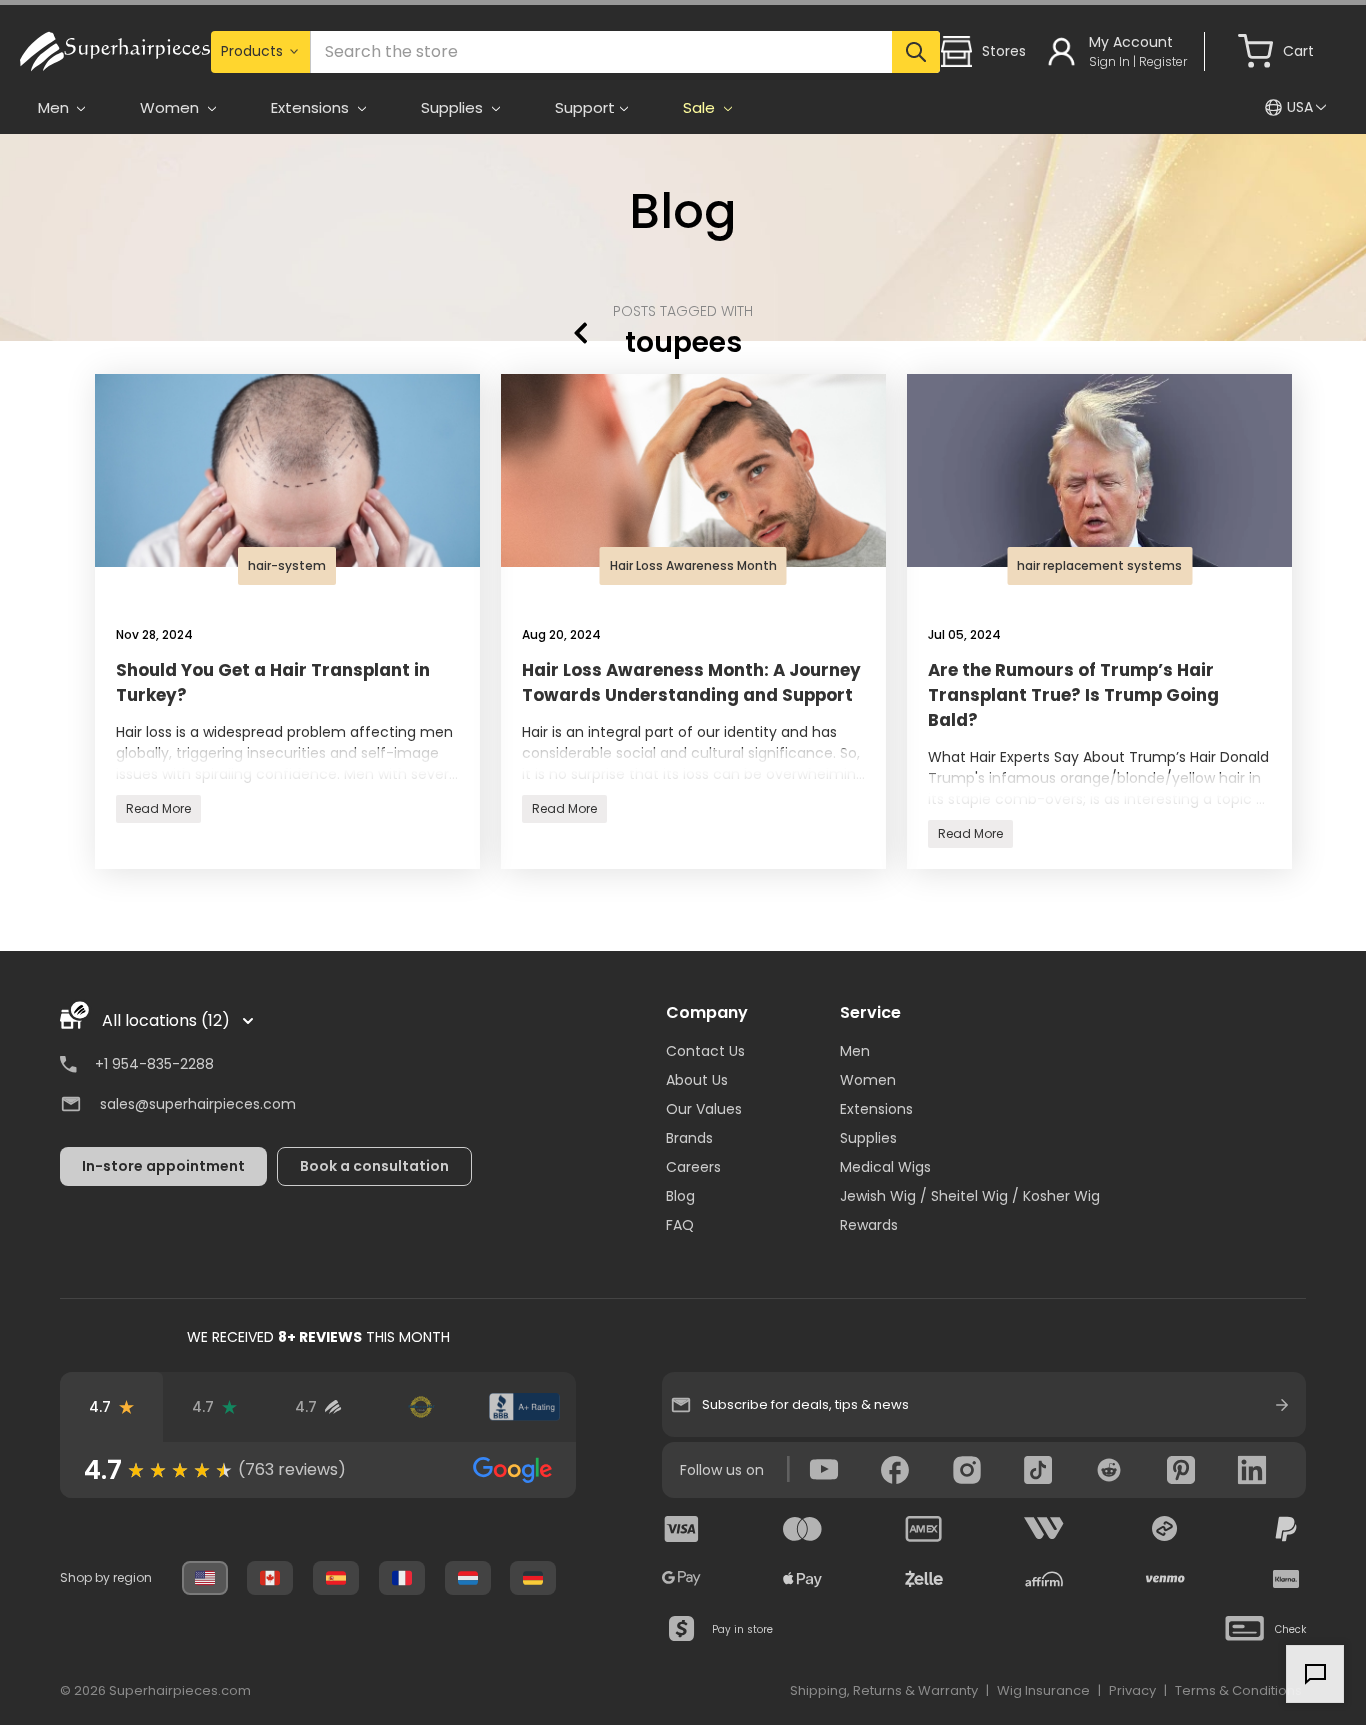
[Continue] (1282, 1405)
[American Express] (924, 1529)
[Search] (916, 52)
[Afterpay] (1165, 1529)
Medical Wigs (885, 1167)
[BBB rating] (524, 1407)
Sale (701, 107)
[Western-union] (1044, 1529)
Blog (683, 211)
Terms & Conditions (1238, 1690)
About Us (697, 1080)
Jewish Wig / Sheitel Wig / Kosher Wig (970, 1196)
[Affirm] (1044, 1579)
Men (855, 1051)
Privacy (1132, 1690)
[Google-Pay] (682, 1579)
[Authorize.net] (421, 1407)
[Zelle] (924, 1579)
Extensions (876, 1109)
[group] (318, 1470)
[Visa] (682, 1529)
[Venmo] (1165, 1579)
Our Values (704, 1109)
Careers (693, 1167)
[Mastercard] (803, 1529)
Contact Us (705, 1051)
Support (585, 107)
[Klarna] (1286, 1579)
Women (868, 1080)
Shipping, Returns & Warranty (884, 1690)
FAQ (680, 1225)
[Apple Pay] (803, 1579)
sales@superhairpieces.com (198, 1104)
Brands (689, 1138)
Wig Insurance (1043, 1690)
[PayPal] (1286, 1529)
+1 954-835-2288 (154, 1064)
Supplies (868, 1138)
